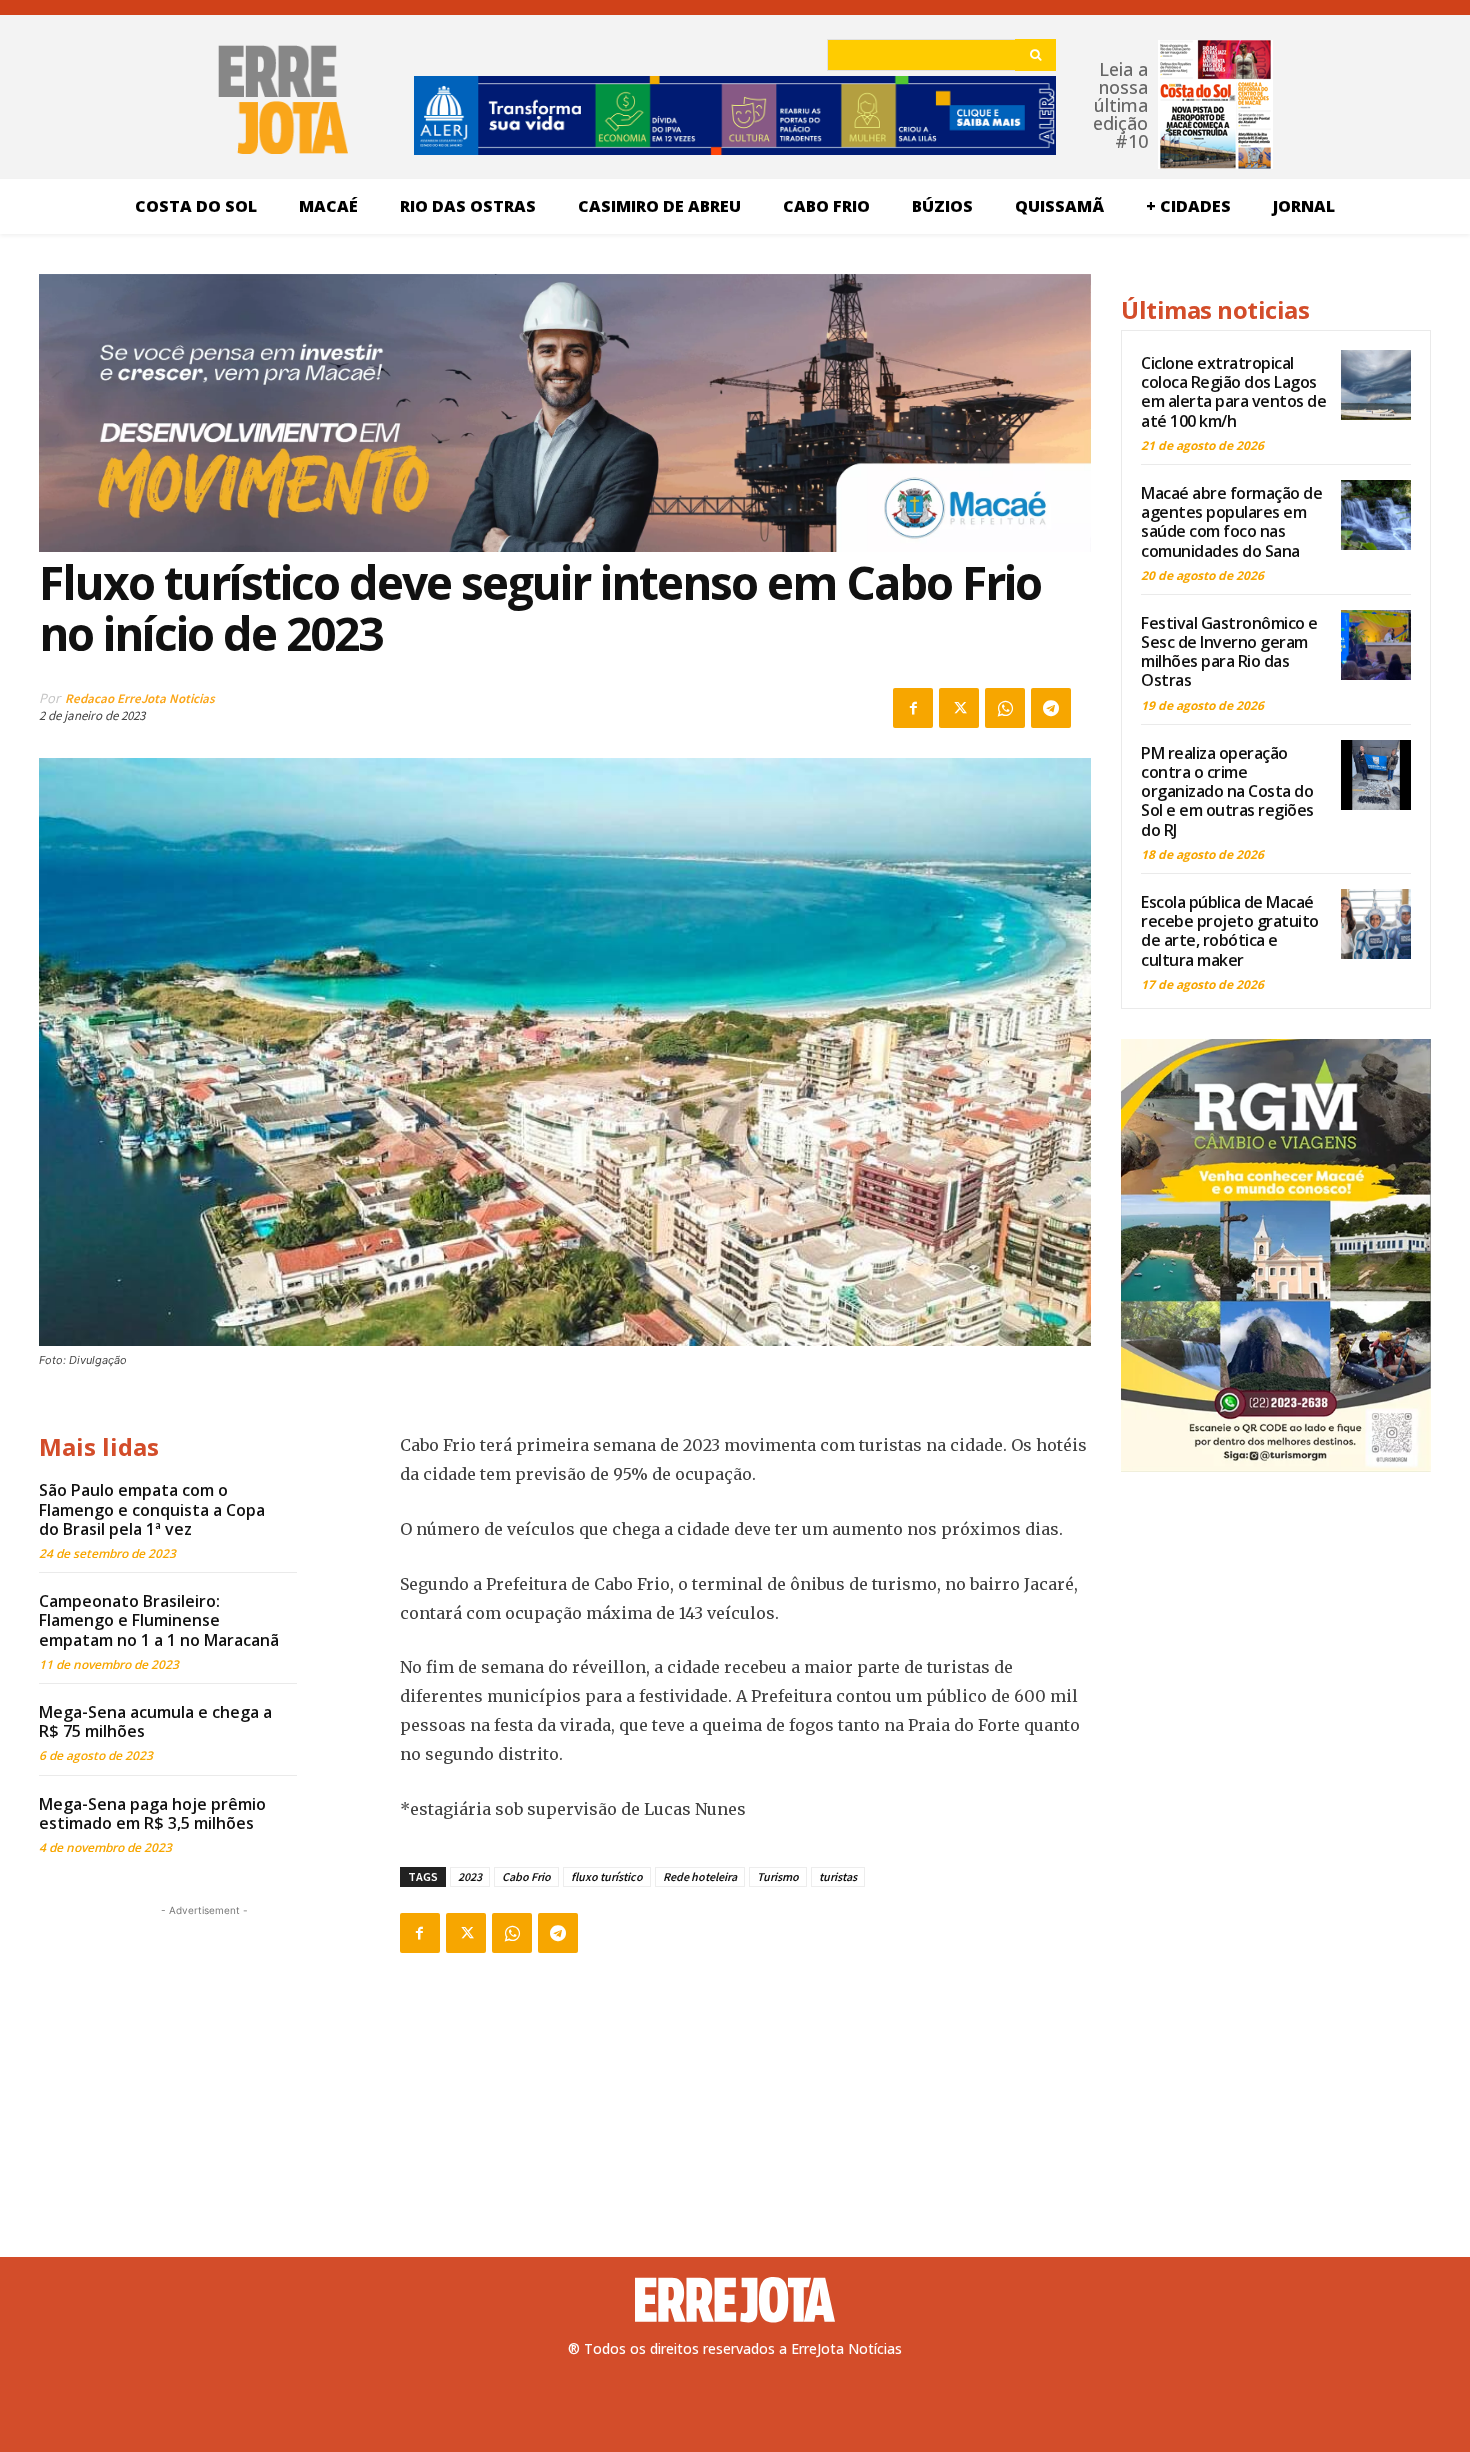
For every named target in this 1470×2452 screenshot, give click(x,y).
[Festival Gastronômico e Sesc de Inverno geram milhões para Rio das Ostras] (1376, 645)
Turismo (778, 1876)
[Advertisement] (204, 2046)
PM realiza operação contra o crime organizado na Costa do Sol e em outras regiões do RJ (1227, 791)
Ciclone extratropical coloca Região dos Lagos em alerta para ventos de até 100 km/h (1233, 392)
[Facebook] (913, 708)
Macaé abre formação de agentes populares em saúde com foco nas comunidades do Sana (1231, 522)
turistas (838, 1876)
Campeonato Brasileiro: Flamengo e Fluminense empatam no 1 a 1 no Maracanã (159, 1620)
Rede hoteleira (700, 1876)
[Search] (1035, 55)
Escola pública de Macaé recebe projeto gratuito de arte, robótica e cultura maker (1230, 931)
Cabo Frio (526, 1876)
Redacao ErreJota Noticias (140, 698)
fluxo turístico (607, 1876)
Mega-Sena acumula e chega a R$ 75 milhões (155, 1721)
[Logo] (735, 2300)
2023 (470, 1876)
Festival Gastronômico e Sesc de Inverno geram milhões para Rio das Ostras (1229, 652)
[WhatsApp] (1005, 708)
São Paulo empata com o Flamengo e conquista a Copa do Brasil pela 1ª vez (152, 1509)
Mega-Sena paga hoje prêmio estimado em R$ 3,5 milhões (152, 1813)
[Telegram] (1051, 708)
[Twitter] (959, 708)
